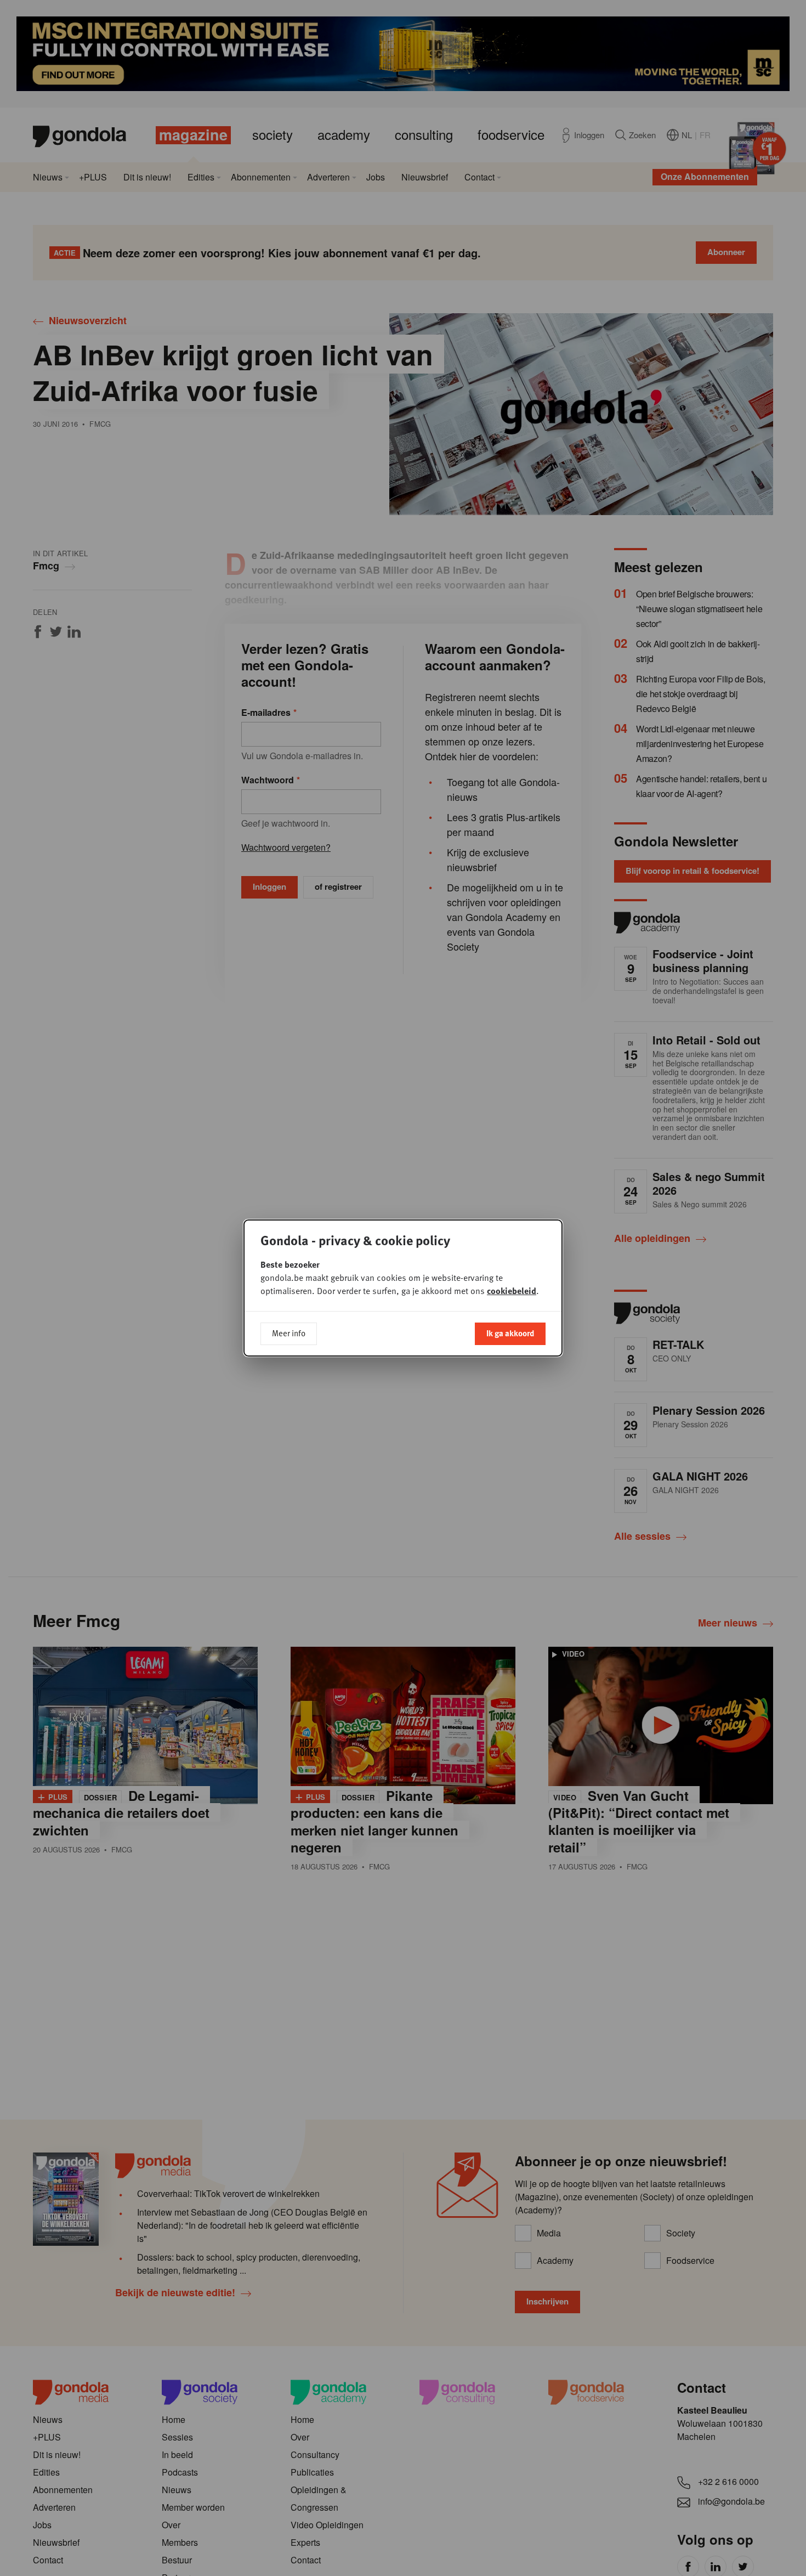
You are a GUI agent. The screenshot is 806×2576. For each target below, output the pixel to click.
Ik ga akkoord (510, 1333)
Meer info (289, 1333)
